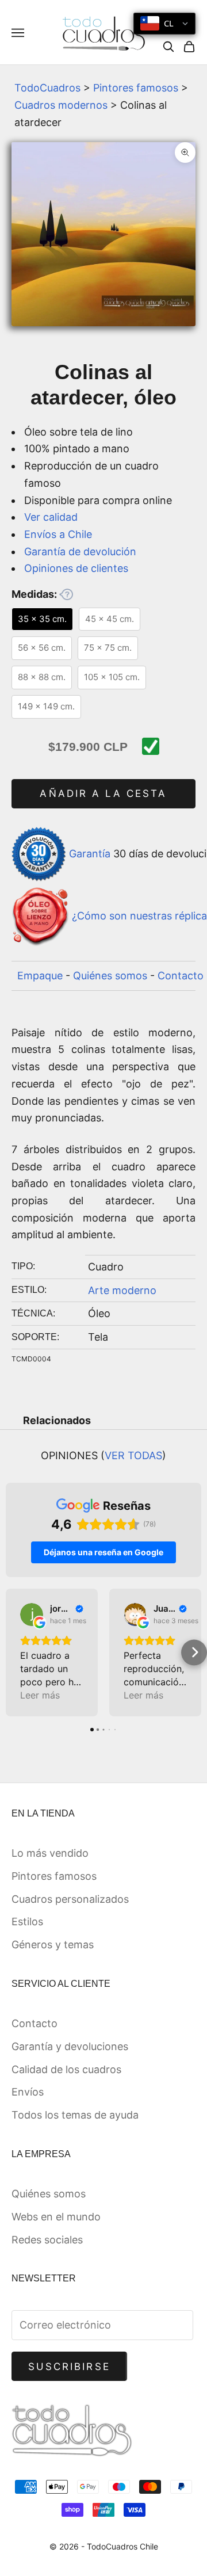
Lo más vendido (50, 1853)
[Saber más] (66, 594)
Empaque (40, 976)
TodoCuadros (47, 88)
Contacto (181, 976)
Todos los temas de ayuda (75, 2115)
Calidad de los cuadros (66, 2069)
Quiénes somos (110, 976)
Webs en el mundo (56, 2217)
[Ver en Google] (32, 1615)
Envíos (28, 2092)
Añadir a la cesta (103, 793)
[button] (13, 1652)
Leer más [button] (40, 1695)
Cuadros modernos (61, 105)
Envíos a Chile (58, 534)
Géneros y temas (53, 1945)
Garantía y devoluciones (70, 2046)
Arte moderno (122, 1290)
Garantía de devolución (80, 552)
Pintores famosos (136, 88)
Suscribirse (69, 2367)
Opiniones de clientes (76, 568)
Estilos (27, 1921)
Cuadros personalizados (70, 1899)
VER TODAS (133, 1455)
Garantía (90, 853)
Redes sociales (47, 2240)
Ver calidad (51, 517)
